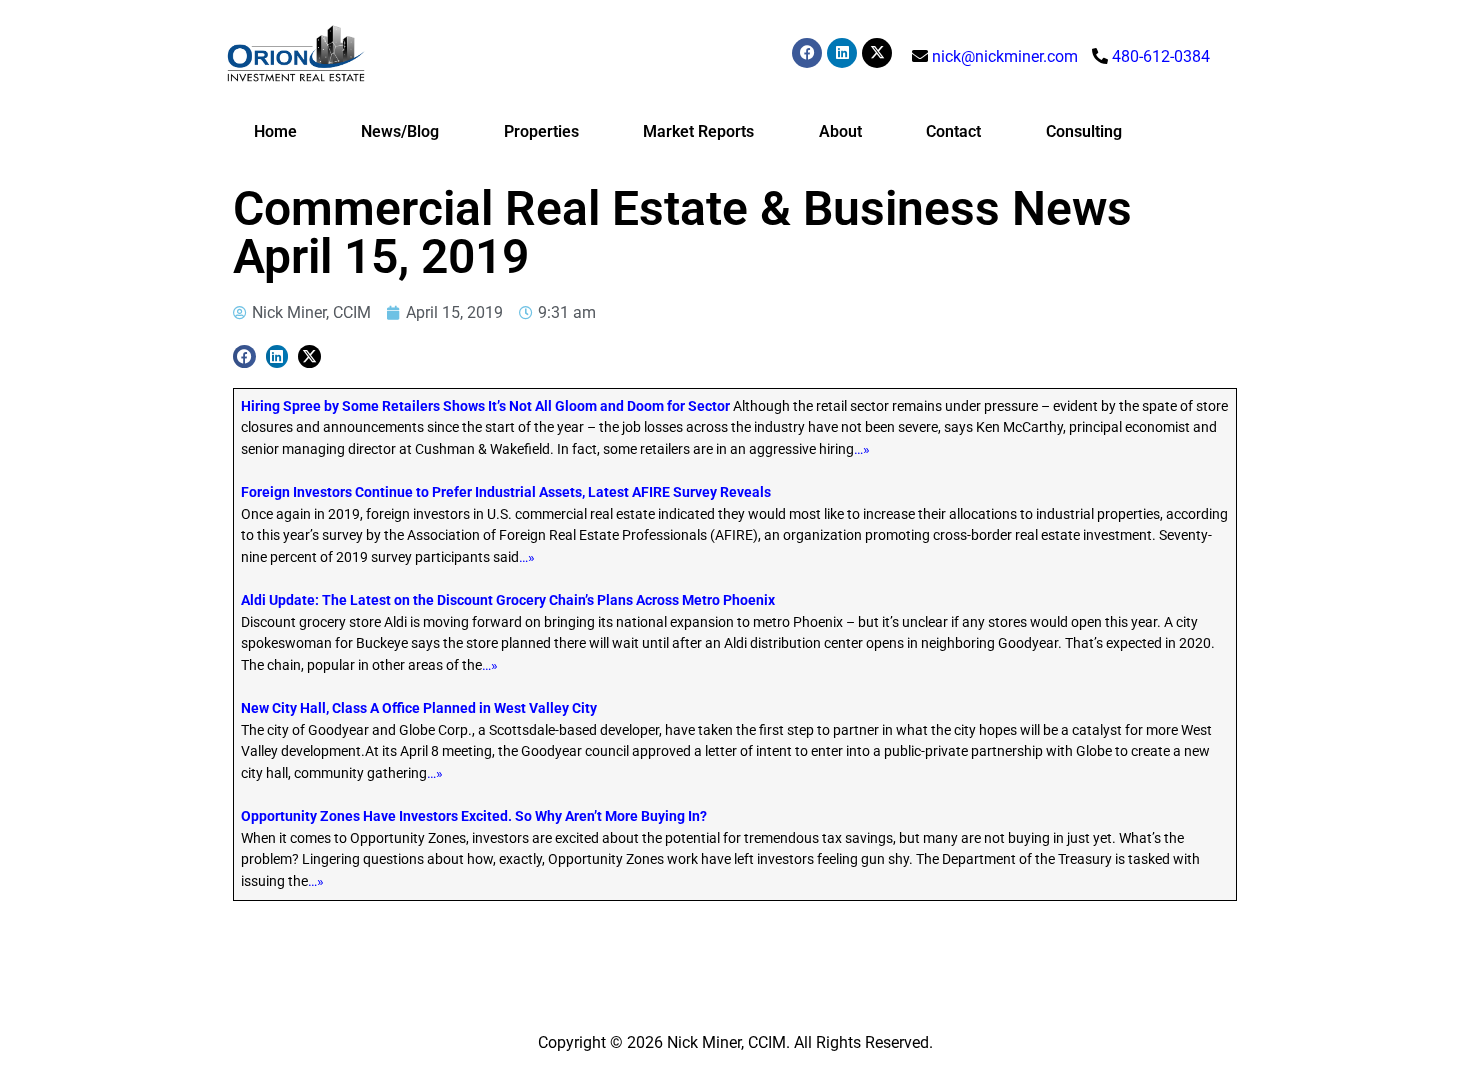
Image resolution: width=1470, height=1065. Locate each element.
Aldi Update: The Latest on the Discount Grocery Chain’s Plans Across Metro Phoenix (508, 600)
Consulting (1084, 131)
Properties (541, 131)
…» (862, 449)
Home (275, 131)
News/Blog (400, 131)
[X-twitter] (877, 53)
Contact (953, 131)
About (840, 131)
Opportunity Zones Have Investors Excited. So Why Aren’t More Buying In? (474, 816)
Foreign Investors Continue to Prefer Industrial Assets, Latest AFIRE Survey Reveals (506, 492)
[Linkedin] (842, 53)
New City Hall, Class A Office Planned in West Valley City (419, 708)
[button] (244, 356)
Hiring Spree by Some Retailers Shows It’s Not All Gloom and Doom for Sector (485, 406)
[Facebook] (807, 53)
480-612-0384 (1161, 56)
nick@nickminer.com (1005, 56)
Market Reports (698, 131)
